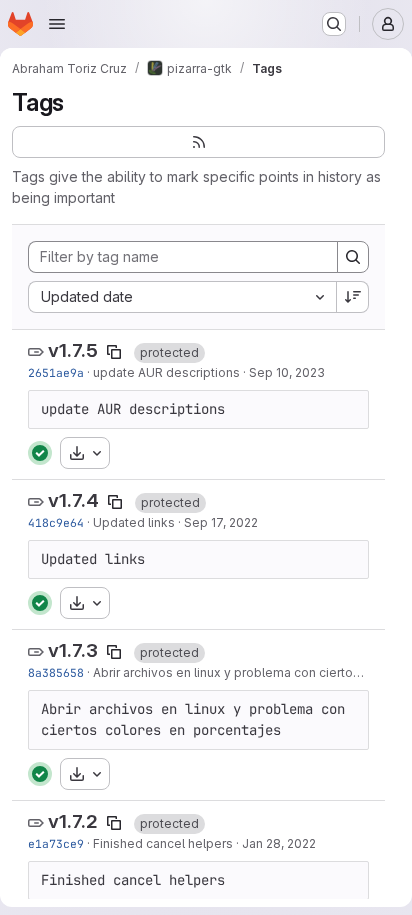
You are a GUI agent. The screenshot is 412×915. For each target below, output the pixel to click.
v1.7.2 (73, 821)
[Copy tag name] (114, 352)
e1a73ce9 (56, 843)
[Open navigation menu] (57, 24)
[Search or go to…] (334, 24)
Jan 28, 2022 (279, 843)
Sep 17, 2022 (221, 522)
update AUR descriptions (166, 372)
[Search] (353, 257)
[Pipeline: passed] (40, 453)
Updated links (134, 522)
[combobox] (182, 297)
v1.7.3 (73, 650)
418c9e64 (56, 522)
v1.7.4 (73, 500)
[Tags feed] (198, 142)
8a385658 (56, 672)
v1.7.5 (73, 350)
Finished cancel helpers (163, 843)
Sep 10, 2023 (287, 372)
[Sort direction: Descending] (353, 297)
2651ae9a (56, 372)
